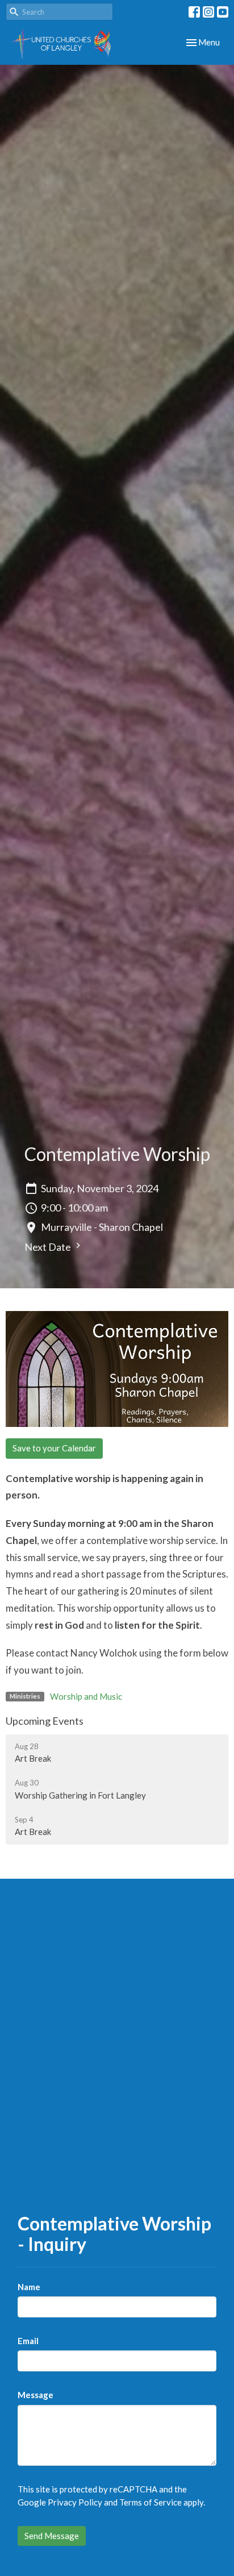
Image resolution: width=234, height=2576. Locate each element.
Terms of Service (151, 2502)
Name (29, 2287)
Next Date (49, 1247)
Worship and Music (86, 1696)
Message (35, 2395)
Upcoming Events (45, 1721)
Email (28, 2341)
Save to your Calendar (54, 1448)
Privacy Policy (75, 2502)
